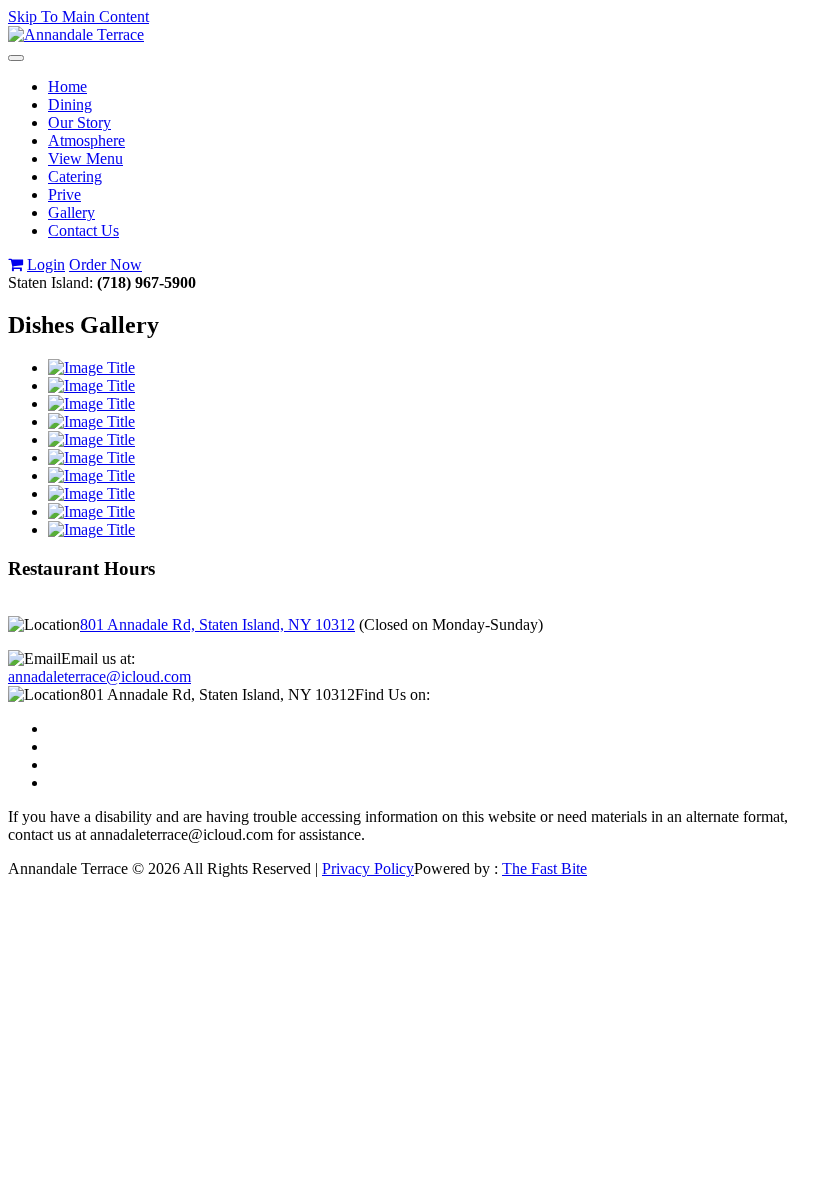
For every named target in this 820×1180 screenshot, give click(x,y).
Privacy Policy (368, 868)
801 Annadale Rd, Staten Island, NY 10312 (217, 624)
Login (46, 264)
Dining (70, 104)
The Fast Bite (544, 868)
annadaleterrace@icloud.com (99, 676)
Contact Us (83, 230)
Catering (75, 176)
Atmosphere (86, 140)
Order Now (105, 264)
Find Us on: (392, 694)
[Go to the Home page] (76, 34)
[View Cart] (15, 264)
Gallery (71, 212)
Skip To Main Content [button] (78, 16)
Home (67, 86)
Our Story (79, 122)
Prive (64, 194)
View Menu (85, 158)
